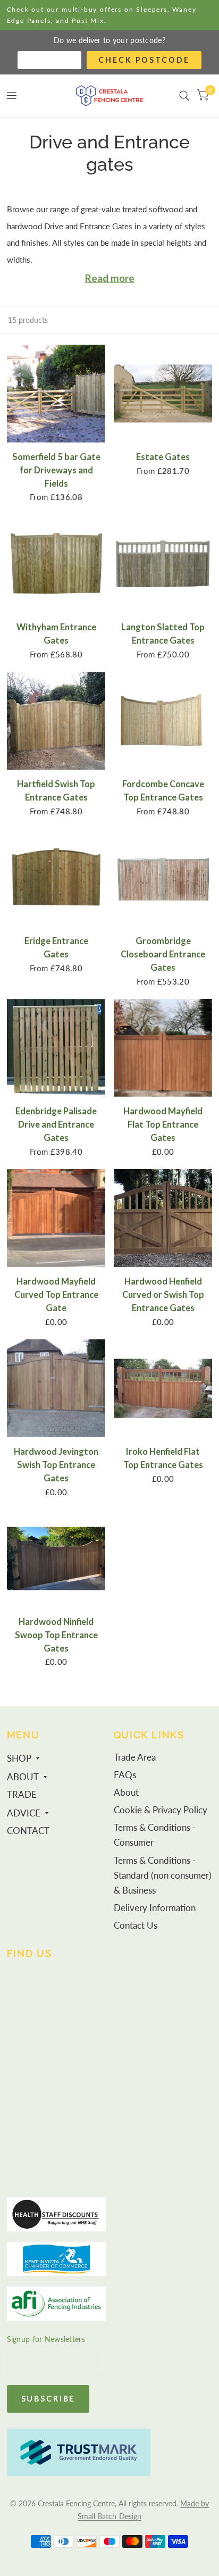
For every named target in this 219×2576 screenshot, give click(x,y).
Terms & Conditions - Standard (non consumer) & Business (163, 1875)
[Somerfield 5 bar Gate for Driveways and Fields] (56, 394)
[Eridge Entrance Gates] (56, 878)
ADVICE (24, 1813)
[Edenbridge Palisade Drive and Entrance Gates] (56, 1048)
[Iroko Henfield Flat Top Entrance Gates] (163, 1389)
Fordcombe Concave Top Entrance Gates (163, 791)
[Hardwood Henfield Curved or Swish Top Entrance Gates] (163, 1218)
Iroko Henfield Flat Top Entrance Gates (163, 1458)
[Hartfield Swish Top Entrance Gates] (56, 721)
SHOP (19, 1758)
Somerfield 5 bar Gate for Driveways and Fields (56, 470)
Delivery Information (155, 1908)
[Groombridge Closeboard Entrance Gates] (163, 878)
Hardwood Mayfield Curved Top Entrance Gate (56, 1295)
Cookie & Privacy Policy (161, 1810)
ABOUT (23, 1777)
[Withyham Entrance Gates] (56, 564)
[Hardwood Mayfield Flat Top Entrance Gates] (163, 1048)
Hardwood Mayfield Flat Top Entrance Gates (163, 1124)
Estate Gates (163, 457)
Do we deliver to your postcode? (109, 40)
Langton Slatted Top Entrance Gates (163, 634)
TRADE (22, 1795)
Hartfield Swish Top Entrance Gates (56, 791)
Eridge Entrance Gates (56, 948)
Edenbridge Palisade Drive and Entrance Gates (56, 1124)
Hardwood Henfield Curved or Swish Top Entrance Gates (163, 1295)
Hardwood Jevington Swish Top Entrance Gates (56, 1465)
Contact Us (136, 1925)
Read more (110, 278)
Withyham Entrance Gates (56, 634)
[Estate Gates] (163, 394)
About (126, 1793)
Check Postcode (144, 60)
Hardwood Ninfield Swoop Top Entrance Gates (56, 1635)
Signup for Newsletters (46, 2339)
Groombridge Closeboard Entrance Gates (163, 954)
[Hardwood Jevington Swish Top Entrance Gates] (56, 1389)
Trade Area (135, 1757)
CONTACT (28, 1831)
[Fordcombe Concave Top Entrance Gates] (163, 721)
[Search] (184, 96)
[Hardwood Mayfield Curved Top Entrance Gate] (56, 1218)
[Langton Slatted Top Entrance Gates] (163, 564)
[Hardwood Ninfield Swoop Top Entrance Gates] (56, 1559)
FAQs (125, 1775)
